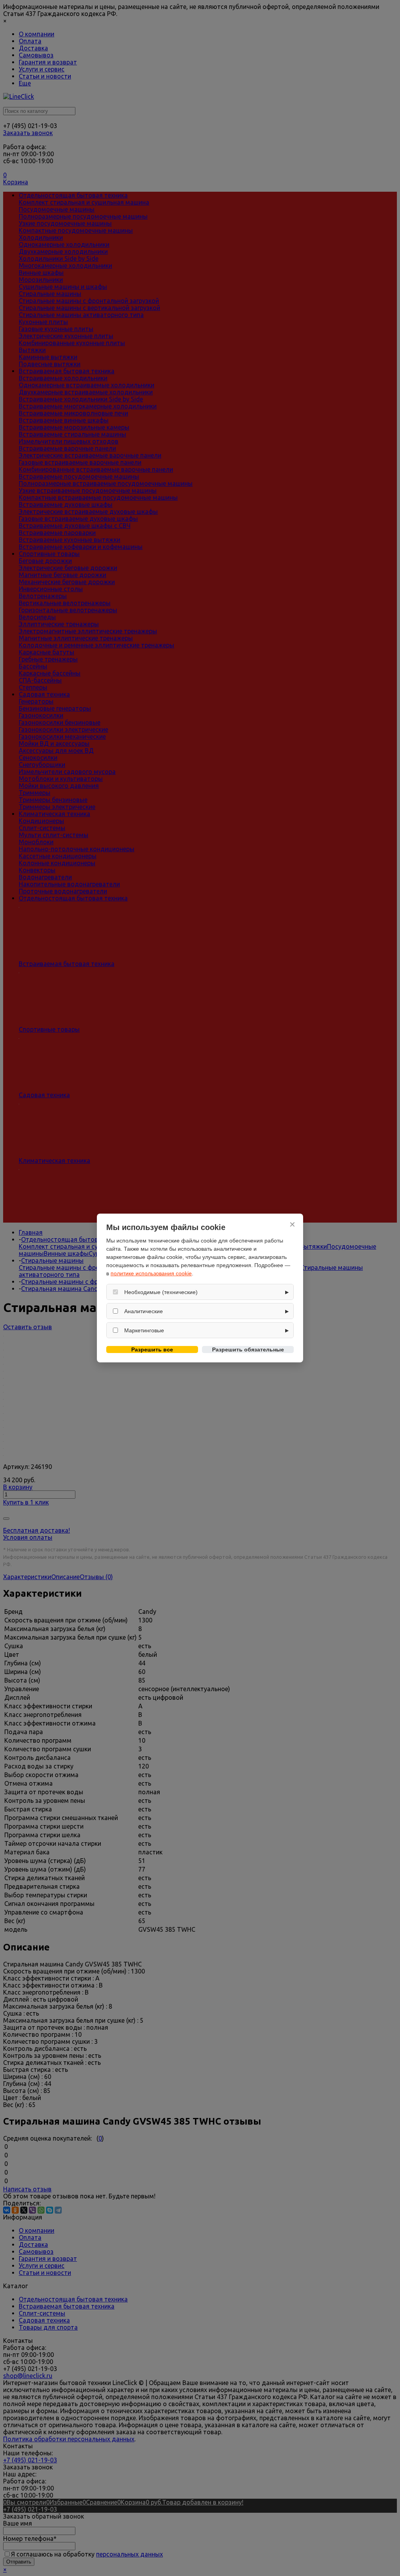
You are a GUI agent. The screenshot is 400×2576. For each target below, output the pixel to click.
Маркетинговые (144, 1330)
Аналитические (144, 1311)
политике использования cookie (151, 1273)
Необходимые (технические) (161, 1292)
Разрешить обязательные (248, 1350)
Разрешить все (152, 1350)
